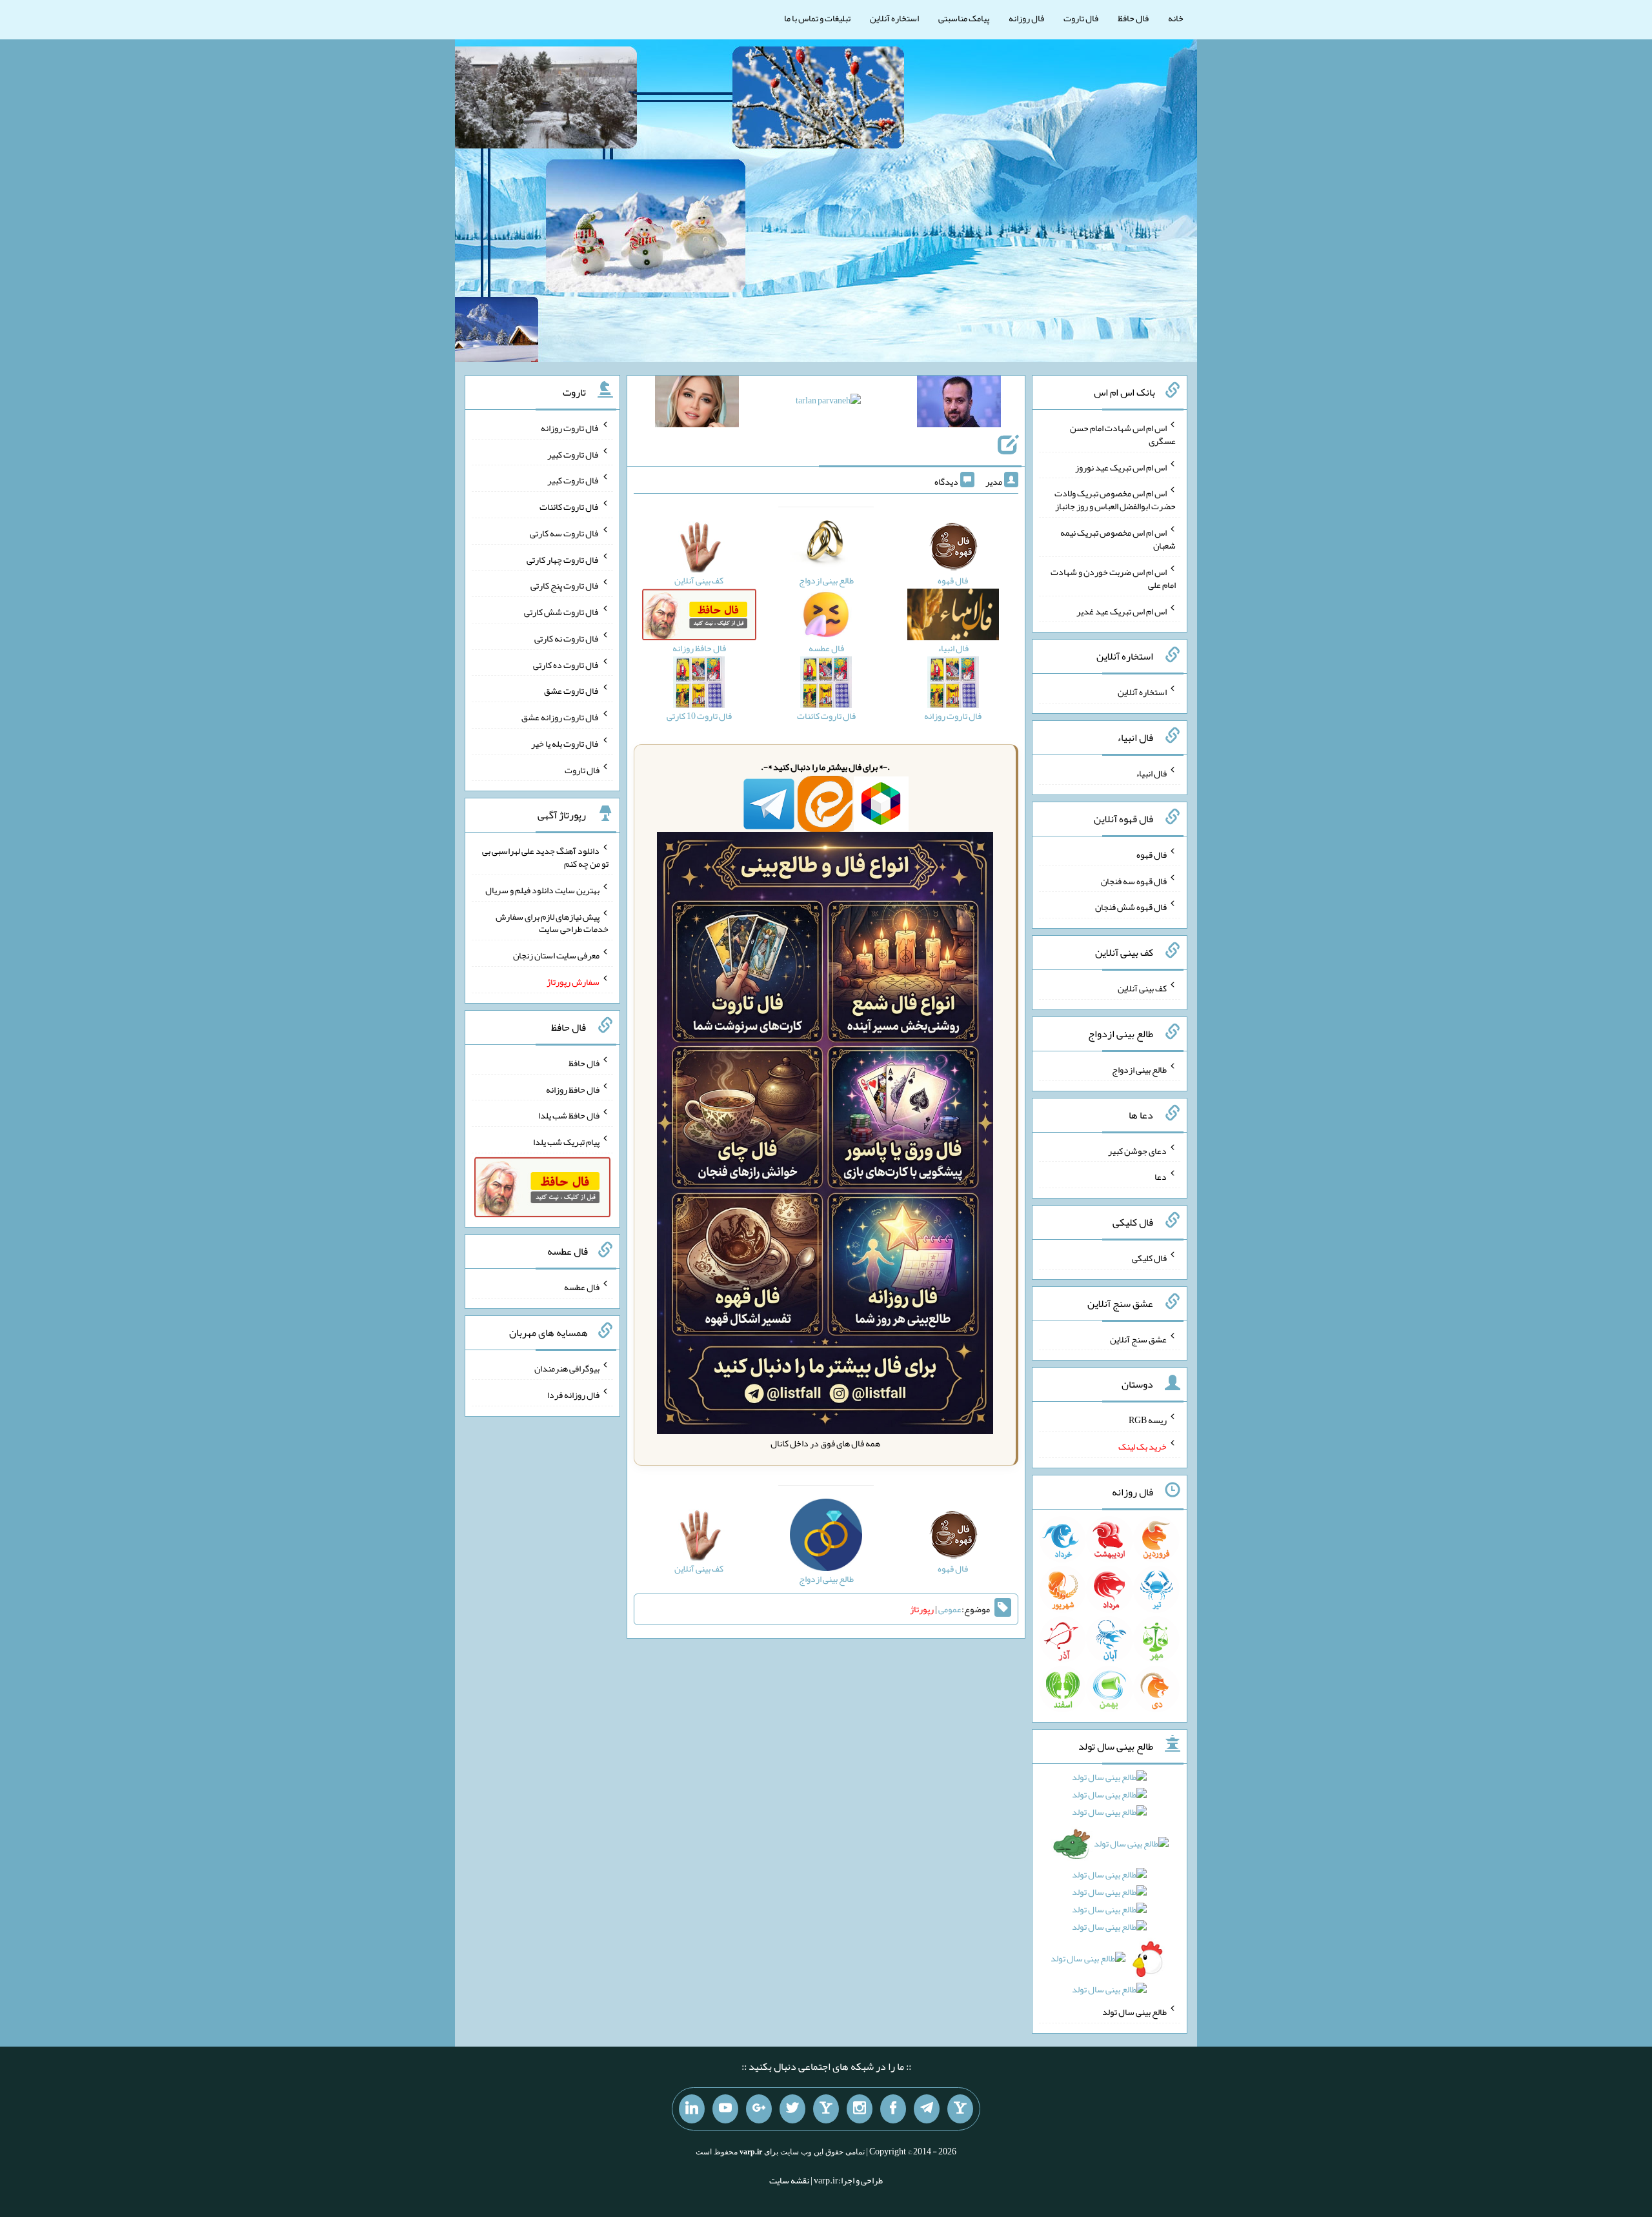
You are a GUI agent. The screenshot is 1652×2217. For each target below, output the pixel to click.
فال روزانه (1026, 18)
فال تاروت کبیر (573, 454)
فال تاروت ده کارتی (566, 664)
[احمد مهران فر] (959, 404)
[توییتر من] (792, 2109)
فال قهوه (1152, 855)
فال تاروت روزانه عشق (560, 717)
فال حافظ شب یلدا (569, 1115)
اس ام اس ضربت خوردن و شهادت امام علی (1113, 578)
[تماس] (826, 2109)
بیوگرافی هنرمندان (567, 1368)
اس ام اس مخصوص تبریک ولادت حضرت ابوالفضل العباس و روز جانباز (1115, 500)
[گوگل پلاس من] (759, 2109)
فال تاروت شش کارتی (562, 612)
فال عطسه (582, 1287)
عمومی (950, 1609)
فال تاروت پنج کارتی (565, 585)
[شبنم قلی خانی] (697, 404)
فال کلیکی (1149, 1258)
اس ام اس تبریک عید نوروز (1121, 467)
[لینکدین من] (692, 2109)
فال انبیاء (1151, 773)
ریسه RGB (1148, 1420)
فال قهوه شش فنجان (1131, 907)
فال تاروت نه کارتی (567, 638)
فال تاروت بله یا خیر (565, 744)
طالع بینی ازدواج (1139, 1069)
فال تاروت (1081, 18)
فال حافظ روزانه (573, 1089)
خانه (1176, 18)
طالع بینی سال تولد (1134, 2012)
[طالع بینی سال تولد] (1110, 1888)
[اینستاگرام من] (860, 2109)
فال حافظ (1133, 18)
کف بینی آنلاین (1142, 988)
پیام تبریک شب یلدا (566, 1142)
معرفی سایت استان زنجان (556, 955)
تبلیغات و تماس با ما (817, 18)
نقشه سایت (789, 2180)
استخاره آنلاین (894, 18)
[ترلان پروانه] (828, 403)
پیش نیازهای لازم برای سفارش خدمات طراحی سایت (552, 922)
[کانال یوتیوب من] (725, 2109)
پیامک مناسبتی (964, 18)
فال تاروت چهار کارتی (563, 559)
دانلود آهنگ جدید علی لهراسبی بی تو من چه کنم (545, 857)
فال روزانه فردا (573, 1395)
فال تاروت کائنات (569, 507)
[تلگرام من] (927, 2109)
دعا (1161, 1177)
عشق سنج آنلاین (1138, 1339)
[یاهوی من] (960, 2109)
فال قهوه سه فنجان (1134, 880)
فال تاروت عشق (572, 691)
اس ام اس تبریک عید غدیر (1122, 611)
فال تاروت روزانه (570, 428)
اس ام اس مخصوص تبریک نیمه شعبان (1118, 539)
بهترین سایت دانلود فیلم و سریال (542, 890)
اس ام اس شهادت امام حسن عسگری (1123, 434)
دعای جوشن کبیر (1137, 1150)
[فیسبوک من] (893, 2109)
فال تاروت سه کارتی (565, 533)
